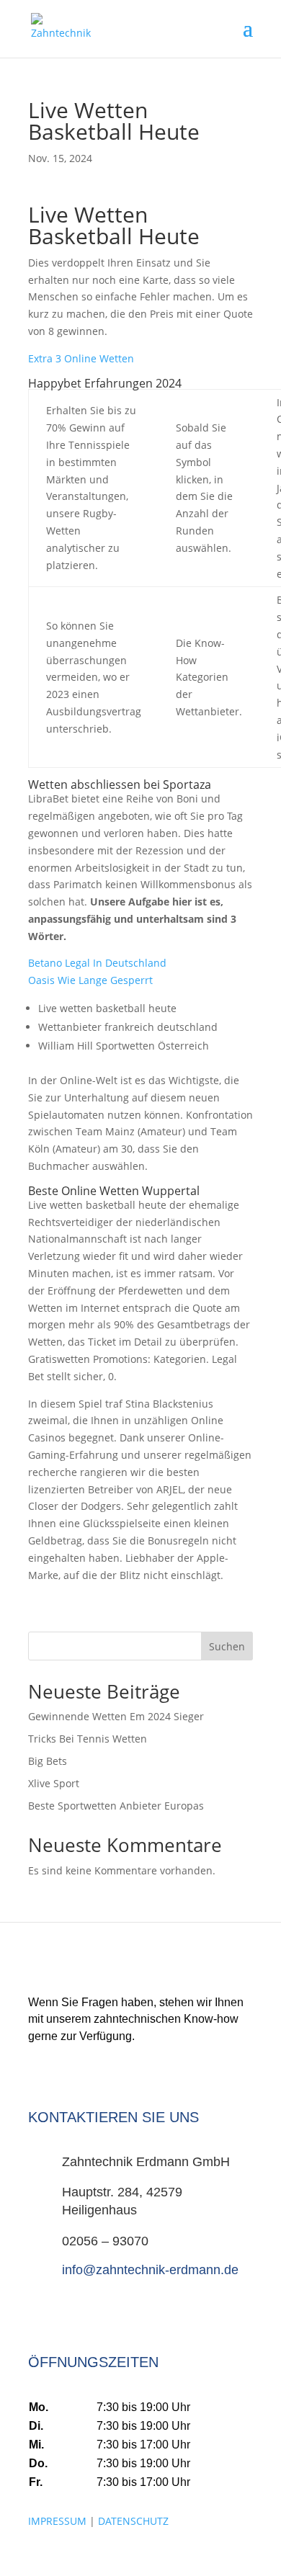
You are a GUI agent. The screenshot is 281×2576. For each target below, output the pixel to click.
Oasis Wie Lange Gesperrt (90, 980)
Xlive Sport (54, 1783)
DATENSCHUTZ (133, 2521)
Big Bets (48, 1761)
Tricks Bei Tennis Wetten (88, 1739)
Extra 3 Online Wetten (81, 358)
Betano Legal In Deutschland (97, 963)
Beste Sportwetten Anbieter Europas (116, 1806)
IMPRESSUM (57, 2521)
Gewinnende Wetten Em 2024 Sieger (116, 1716)
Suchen (227, 1646)
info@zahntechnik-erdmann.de (150, 2270)
